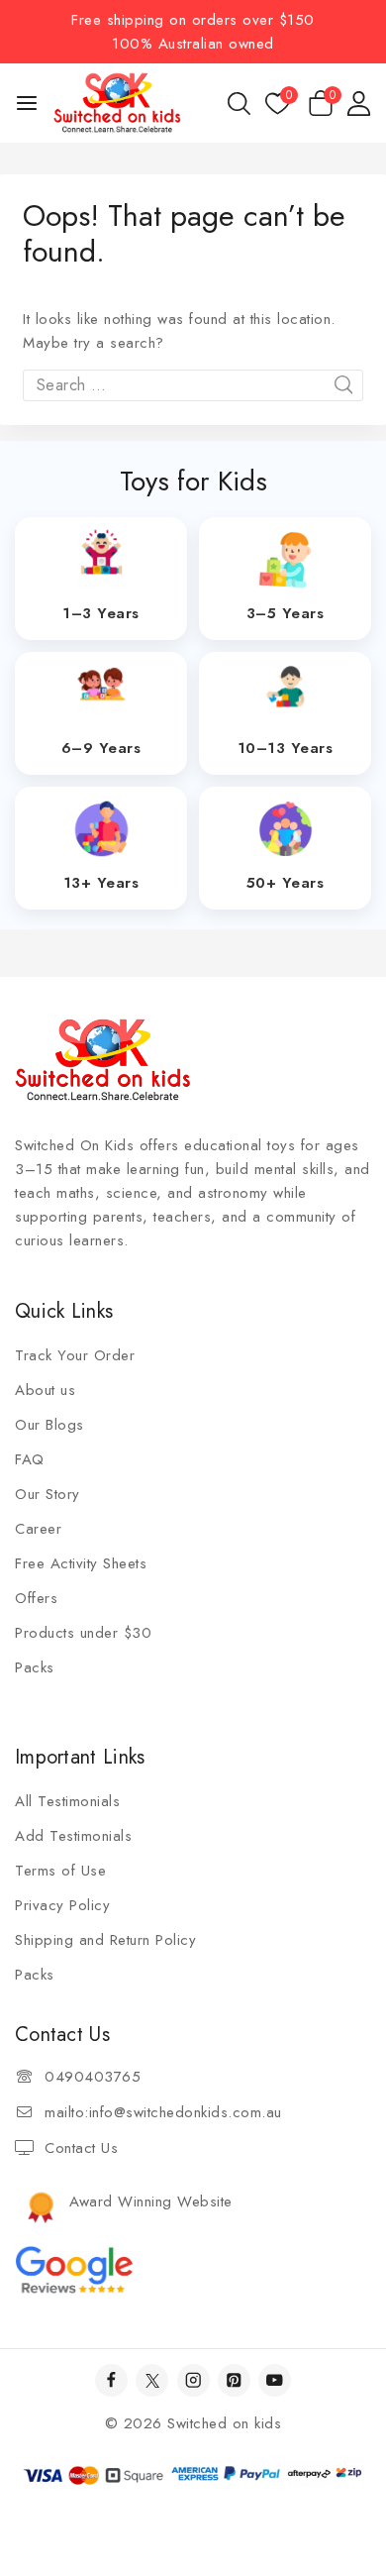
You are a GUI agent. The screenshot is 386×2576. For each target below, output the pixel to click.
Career (38, 1529)
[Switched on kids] (117, 103)
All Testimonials (67, 1801)
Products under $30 (83, 1633)
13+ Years (101, 883)
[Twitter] (152, 2380)
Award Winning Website (151, 2201)
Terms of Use (60, 1871)
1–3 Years (101, 613)
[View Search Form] (239, 104)
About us (45, 1390)
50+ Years (286, 883)
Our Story (48, 1494)
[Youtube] (275, 2380)
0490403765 (93, 2077)
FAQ (30, 1459)
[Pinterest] (234, 2380)
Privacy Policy (62, 1905)
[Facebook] (111, 2380)
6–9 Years (101, 748)
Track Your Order (75, 1355)
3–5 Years (286, 613)
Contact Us (81, 2148)
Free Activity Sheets (81, 1563)
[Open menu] (27, 103)
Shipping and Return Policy (105, 1940)
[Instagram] (193, 2380)
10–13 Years (286, 748)
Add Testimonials (73, 1836)
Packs (35, 1667)
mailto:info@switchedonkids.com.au (163, 2112)
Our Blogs (49, 1425)
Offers (36, 1598)
